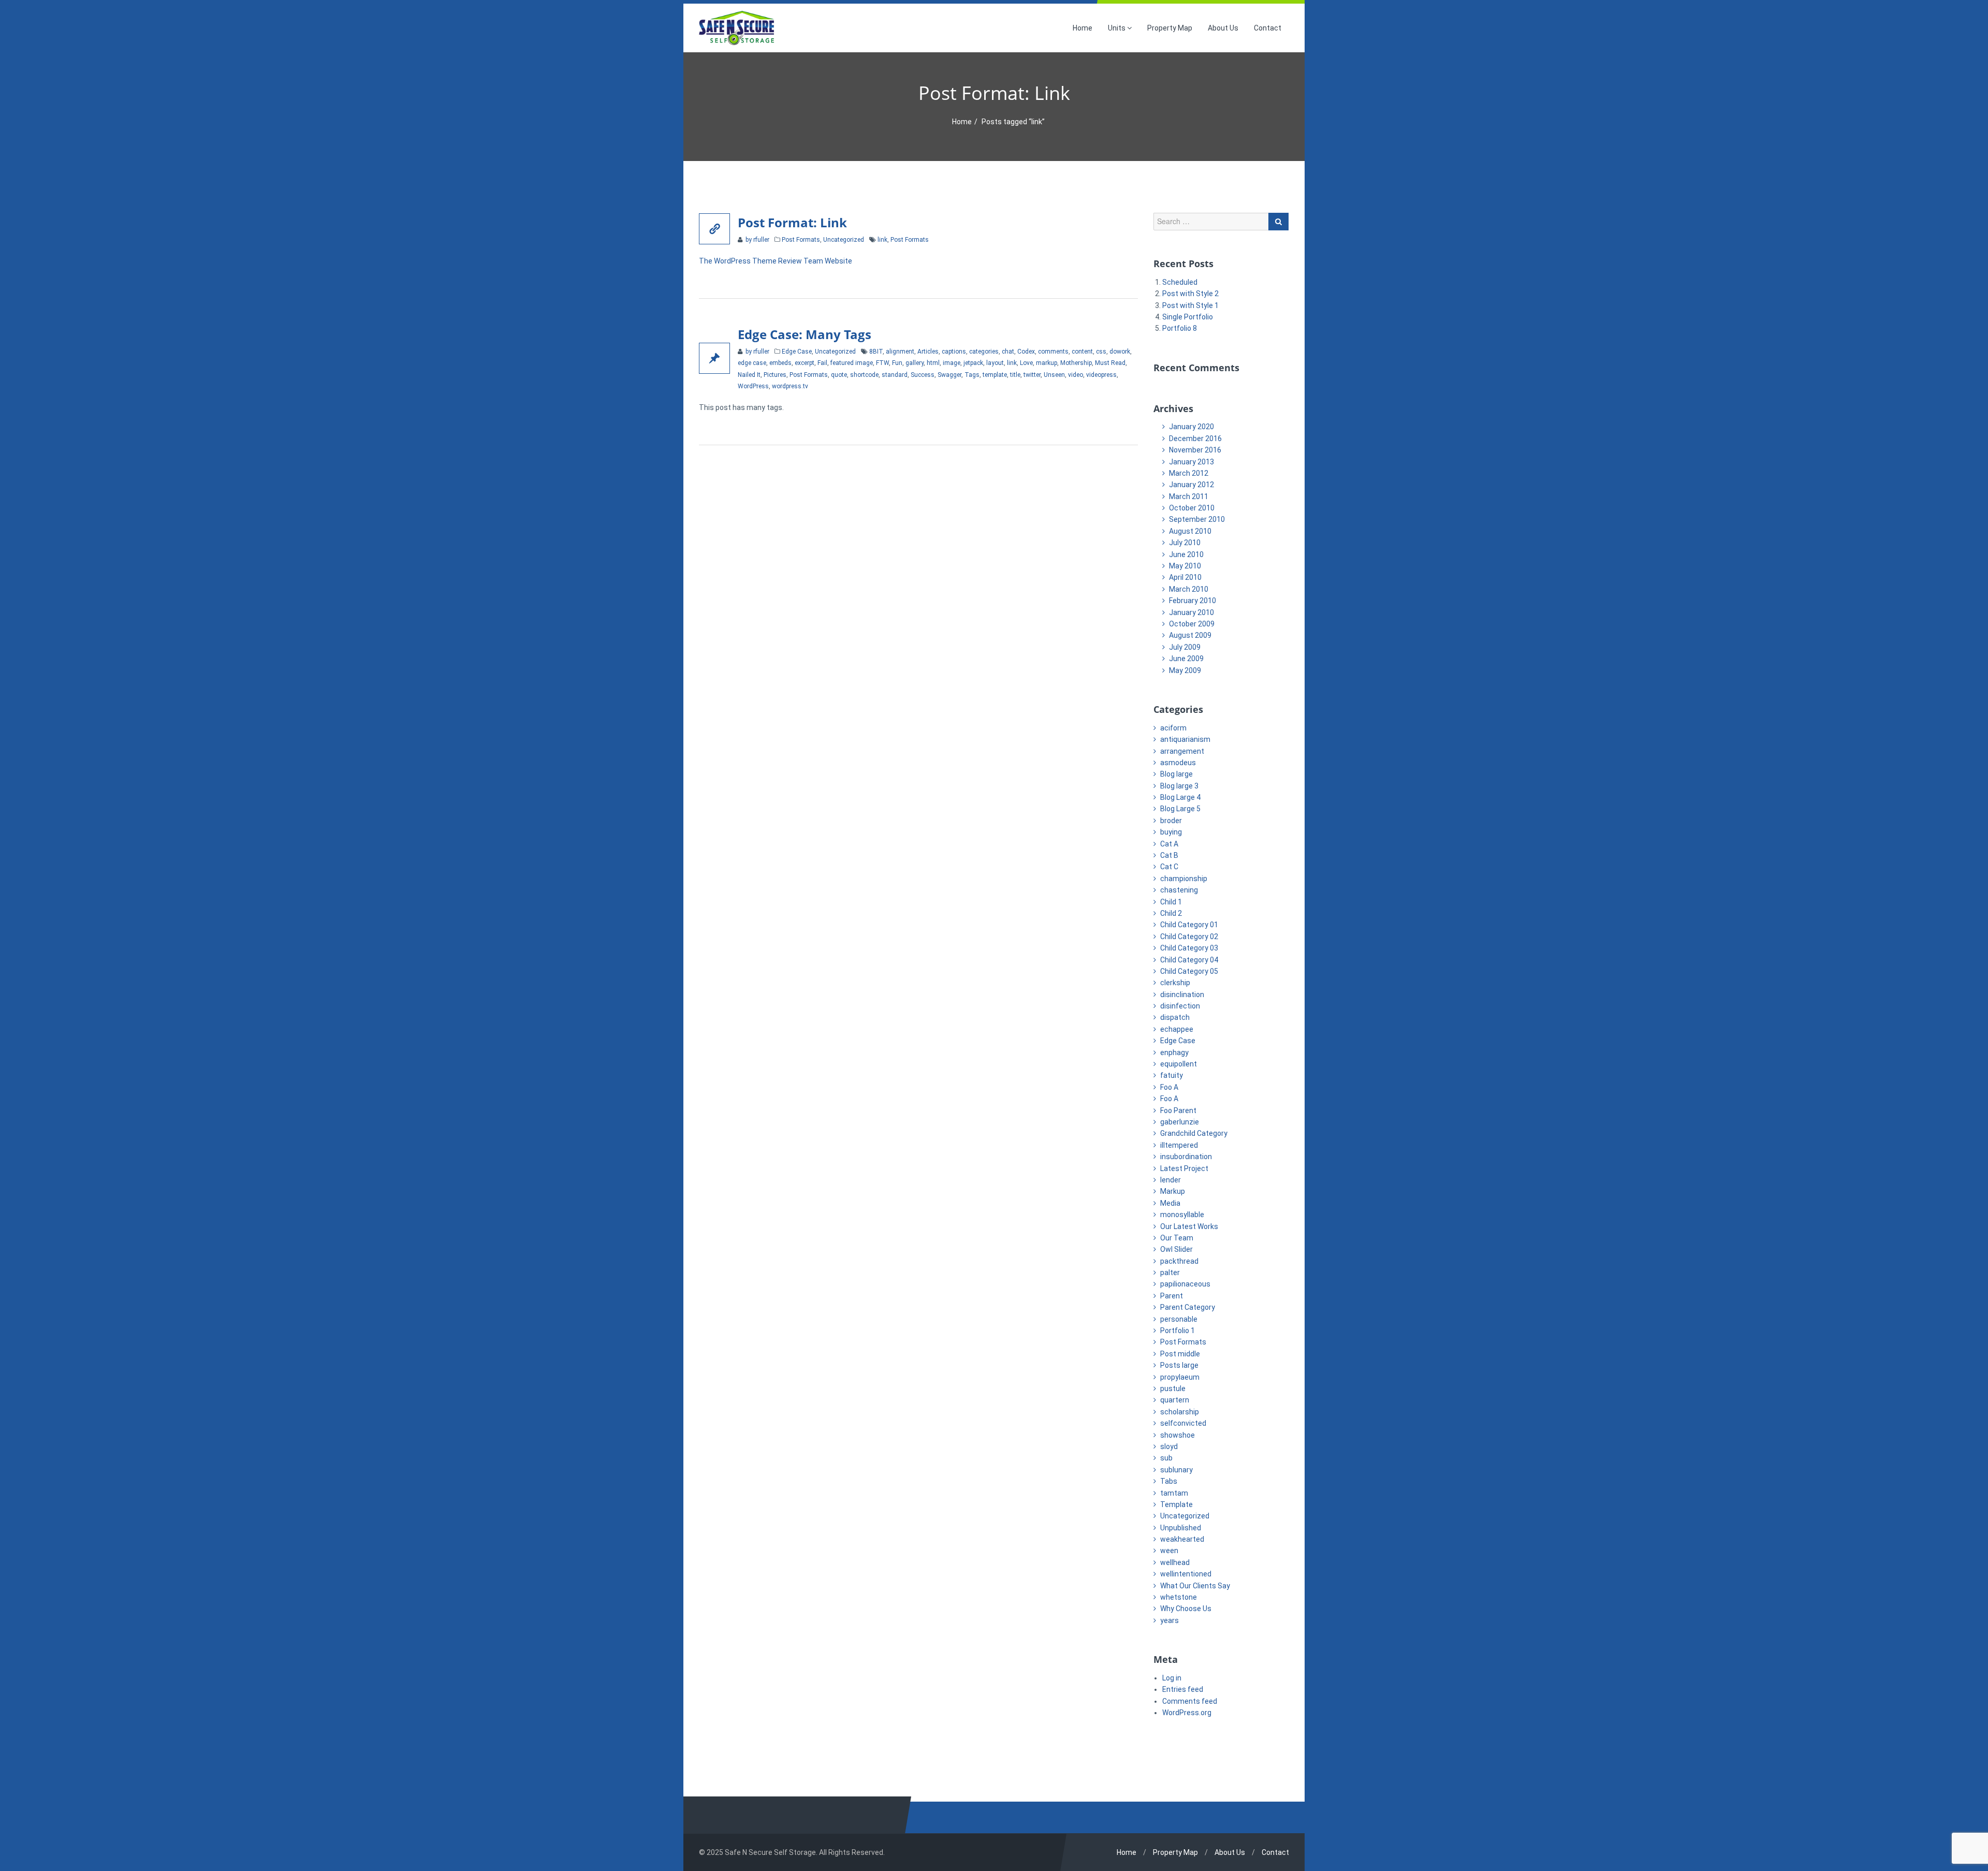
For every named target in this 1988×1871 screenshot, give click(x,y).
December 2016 (1195, 438)
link (882, 240)
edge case (752, 363)
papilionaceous (1185, 1284)
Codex (1026, 352)
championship (1184, 879)
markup (1047, 363)
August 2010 (1190, 531)
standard (895, 375)
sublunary (1176, 1470)
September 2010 (1197, 519)
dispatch (1175, 1017)
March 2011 (1189, 496)
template (995, 375)
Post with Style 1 (1190, 305)
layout (995, 363)
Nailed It (749, 375)
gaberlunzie (1180, 1122)
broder (1171, 821)
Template (1176, 1504)
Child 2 (1171, 913)
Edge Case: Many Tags (805, 334)
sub (1166, 1458)
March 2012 (1189, 473)
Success (923, 375)
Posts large (1179, 1365)
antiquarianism (1185, 739)
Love (1026, 363)
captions (954, 352)
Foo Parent (1178, 1110)
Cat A (1169, 844)
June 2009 (1186, 659)
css (1101, 352)
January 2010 (1192, 612)
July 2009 (1185, 647)
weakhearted (1182, 1539)
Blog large (1176, 774)
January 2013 (1192, 462)
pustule (1173, 1388)
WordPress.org (1187, 1713)
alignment (900, 352)
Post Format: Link (792, 222)
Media (1170, 1203)
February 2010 (1193, 601)
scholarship (1180, 1412)
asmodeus (1178, 763)
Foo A (1169, 1087)
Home (1083, 28)
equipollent (1179, 1064)
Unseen (1054, 375)
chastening (1179, 890)
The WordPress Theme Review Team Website (776, 261)
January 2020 (1192, 427)
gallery (915, 363)
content (1082, 352)
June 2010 (1186, 554)
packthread (1179, 1261)
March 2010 (1189, 589)
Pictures (775, 375)
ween (1169, 1551)
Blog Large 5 (1180, 809)
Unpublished (1181, 1528)
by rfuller (757, 240)
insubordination (1186, 1157)
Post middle (1180, 1354)
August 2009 (1190, 635)
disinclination (1182, 995)
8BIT (876, 352)
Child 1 (1171, 902)
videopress (1101, 375)
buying (1171, 832)
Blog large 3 (1179, 786)
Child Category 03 (1189, 948)
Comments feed (1190, 1701)
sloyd (1169, 1446)
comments (1053, 352)
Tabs (1169, 1481)
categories (984, 352)
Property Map (1170, 28)
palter (1170, 1273)
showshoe (1178, 1435)
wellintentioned (1186, 1574)
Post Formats (801, 240)
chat (1008, 352)
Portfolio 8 (1180, 328)
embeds (780, 363)
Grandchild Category (1194, 1133)
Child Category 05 (1189, 971)
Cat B (1169, 855)
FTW (882, 363)
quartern (1175, 1400)
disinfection (1180, 1006)
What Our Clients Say (1195, 1586)
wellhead (1175, 1562)
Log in (1172, 1678)
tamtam (1174, 1493)
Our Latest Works (1189, 1226)
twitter (1032, 375)
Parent (1172, 1296)
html (933, 363)
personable (1179, 1319)
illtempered (1179, 1145)
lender (1171, 1180)
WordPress (753, 386)
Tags (972, 375)
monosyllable (1182, 1215)
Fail (822, 363)
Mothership (1076, 363)
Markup (1173, 1191)
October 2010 (1192, 508)
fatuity (1172, 1075)
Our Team (1177, 1238)
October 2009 (1192, 624)
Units (1117, 28)
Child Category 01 (1189, 925)
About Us (1223, 28)
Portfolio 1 (1178, 1331)
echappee (1177, 1029)
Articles (928, 352)
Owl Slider (1176, 1249)
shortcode (864, 375)
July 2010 (1185, 543)
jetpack (973, 363)
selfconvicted (1183, 1423)
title (1015, 375)
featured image (852, 363)
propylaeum (1180, 1377)
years (1170, 1620)
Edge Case (797, 352)
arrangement (1182, 751)
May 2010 (1185, 566)
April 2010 (1185, 577)
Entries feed (1183, 1689)
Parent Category (1188, 1307)
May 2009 (1185, 670)
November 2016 (1195, 450)
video (1076, 375)
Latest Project (1184, 1168)
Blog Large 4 (1180, 797)
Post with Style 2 (1190, 294)
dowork (1120, 352)
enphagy (1174, 1053)
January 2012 (1192, 485)
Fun (897, 363)
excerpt (805, 363)
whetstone (1179, 1597)
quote (839, 375)
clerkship (1175, 983)
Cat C (1169, 867)
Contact (1268, 28)
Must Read (1110, 363)
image (952, 363)
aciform (1173, 728)
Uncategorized (844, 240)
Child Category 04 (1189, 960)
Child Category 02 (1189, 937)
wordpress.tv (790, 386)
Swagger (949, 375)
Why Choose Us (1186, 1609)
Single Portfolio (1188, 317)
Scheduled (1180, 282)
